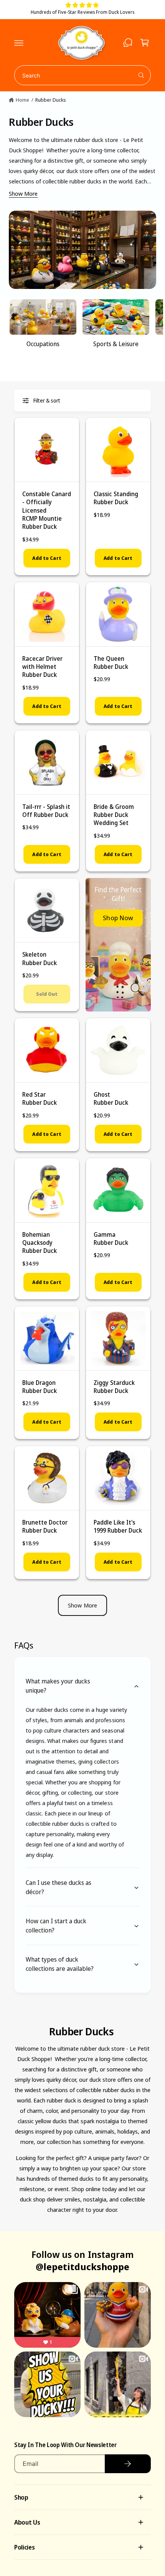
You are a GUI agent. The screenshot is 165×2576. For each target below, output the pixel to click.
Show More (23, 193)
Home (22, 100)
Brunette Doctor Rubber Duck (45, 1526)
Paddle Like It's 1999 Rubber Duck (118, 1526)
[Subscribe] (128, 2464)
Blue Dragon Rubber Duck (40, 1387)
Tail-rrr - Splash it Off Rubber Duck (46, 811)
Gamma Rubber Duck (111, 1238)
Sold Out (47, 994)
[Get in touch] (128, 43)
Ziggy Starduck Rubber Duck (114, 1387)
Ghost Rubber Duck (111, 1098)
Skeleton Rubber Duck (40, 958)
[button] (19, 43)
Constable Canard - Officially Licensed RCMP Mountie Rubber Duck (47, 510)
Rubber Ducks (51, 100)
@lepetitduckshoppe (82, 2267)
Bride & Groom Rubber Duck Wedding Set (114, 815)
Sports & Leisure (116, 344)
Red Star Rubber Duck (40, 1098)
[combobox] (82, 75)
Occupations (43, 344)
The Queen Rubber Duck (111, 663)
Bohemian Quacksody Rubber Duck (40, 1243)
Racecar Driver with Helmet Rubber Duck (42, 667)
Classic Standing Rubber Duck (116, 498)
